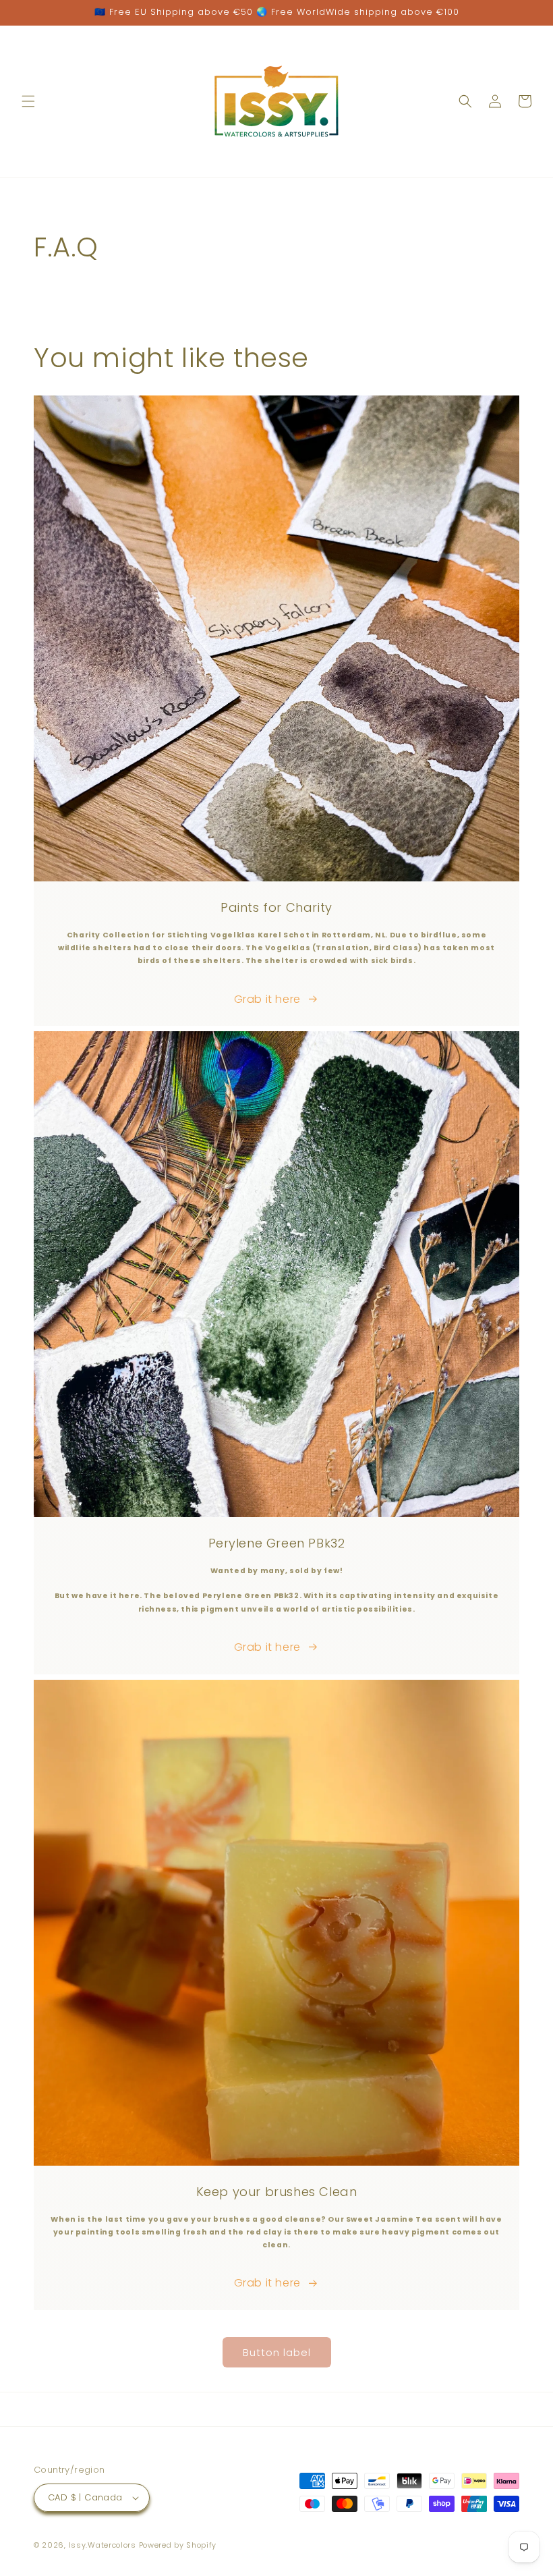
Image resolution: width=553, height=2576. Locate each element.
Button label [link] (277, 2352)
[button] (28, 101)
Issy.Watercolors (103, 2545)
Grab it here (267, 999)
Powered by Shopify (178, 2545)
